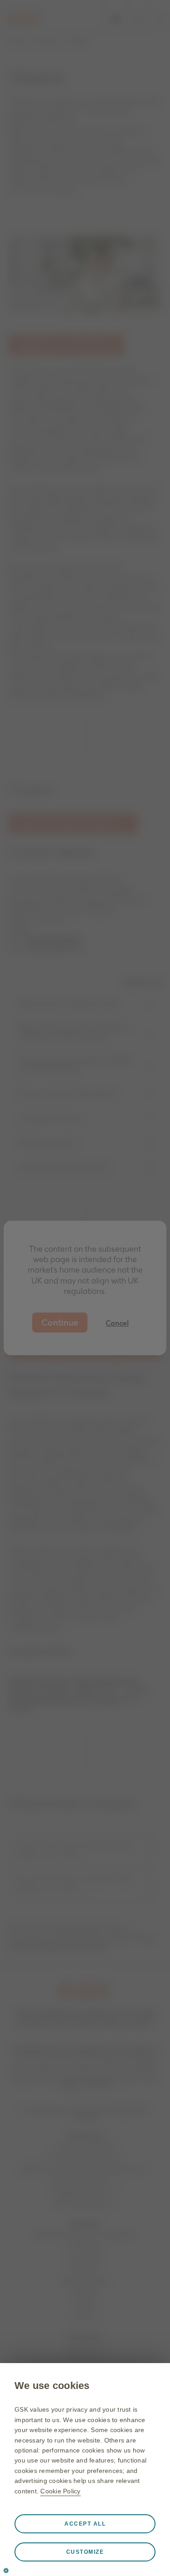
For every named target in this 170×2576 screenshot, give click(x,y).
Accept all (85, 2524)
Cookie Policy (60, 2491)
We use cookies (52, 2386)
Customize (85, 2552)
